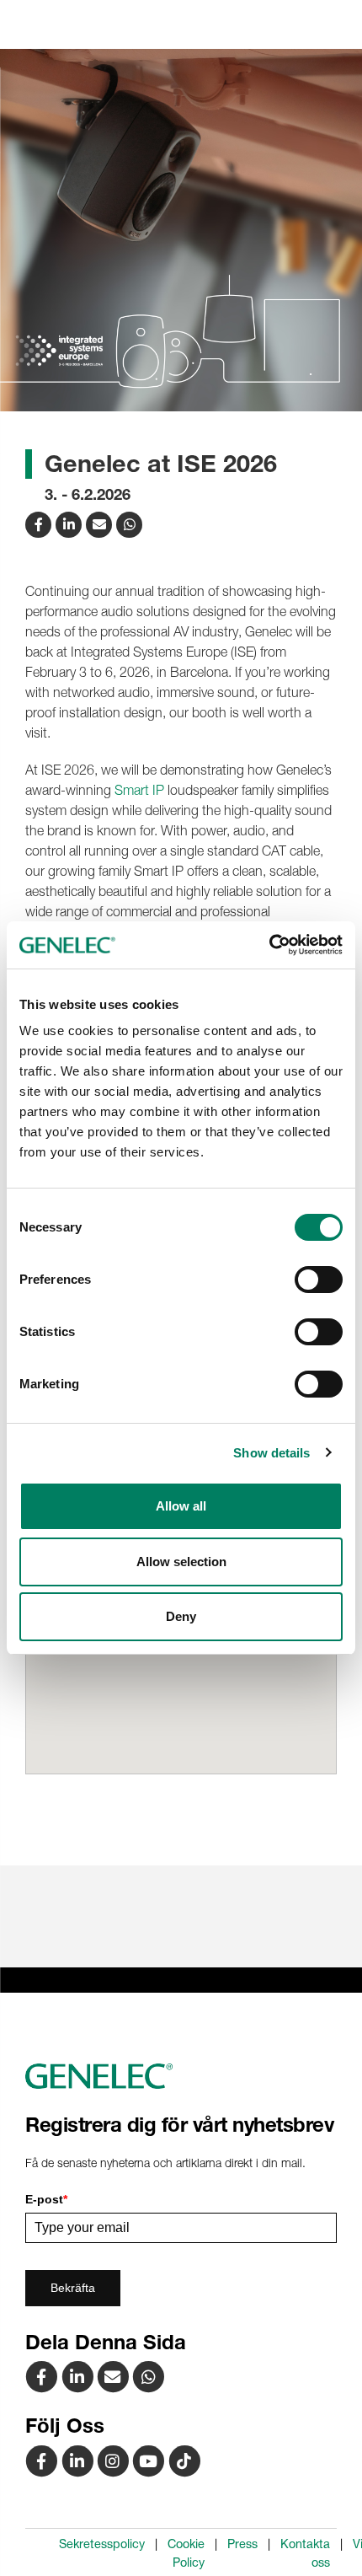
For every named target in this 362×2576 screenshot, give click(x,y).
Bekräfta (73, 2288)
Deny (181, 1616)
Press (242, 2544)
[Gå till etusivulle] (181, 2076)
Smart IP (139, 790)
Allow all (181, 1506)
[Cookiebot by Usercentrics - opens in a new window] (269, 945)
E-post (46, 2199)
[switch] (319, 1280)
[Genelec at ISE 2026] (101, 523)
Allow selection (181, 1562)
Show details (271, 1453)
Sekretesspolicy (102, 2544)
